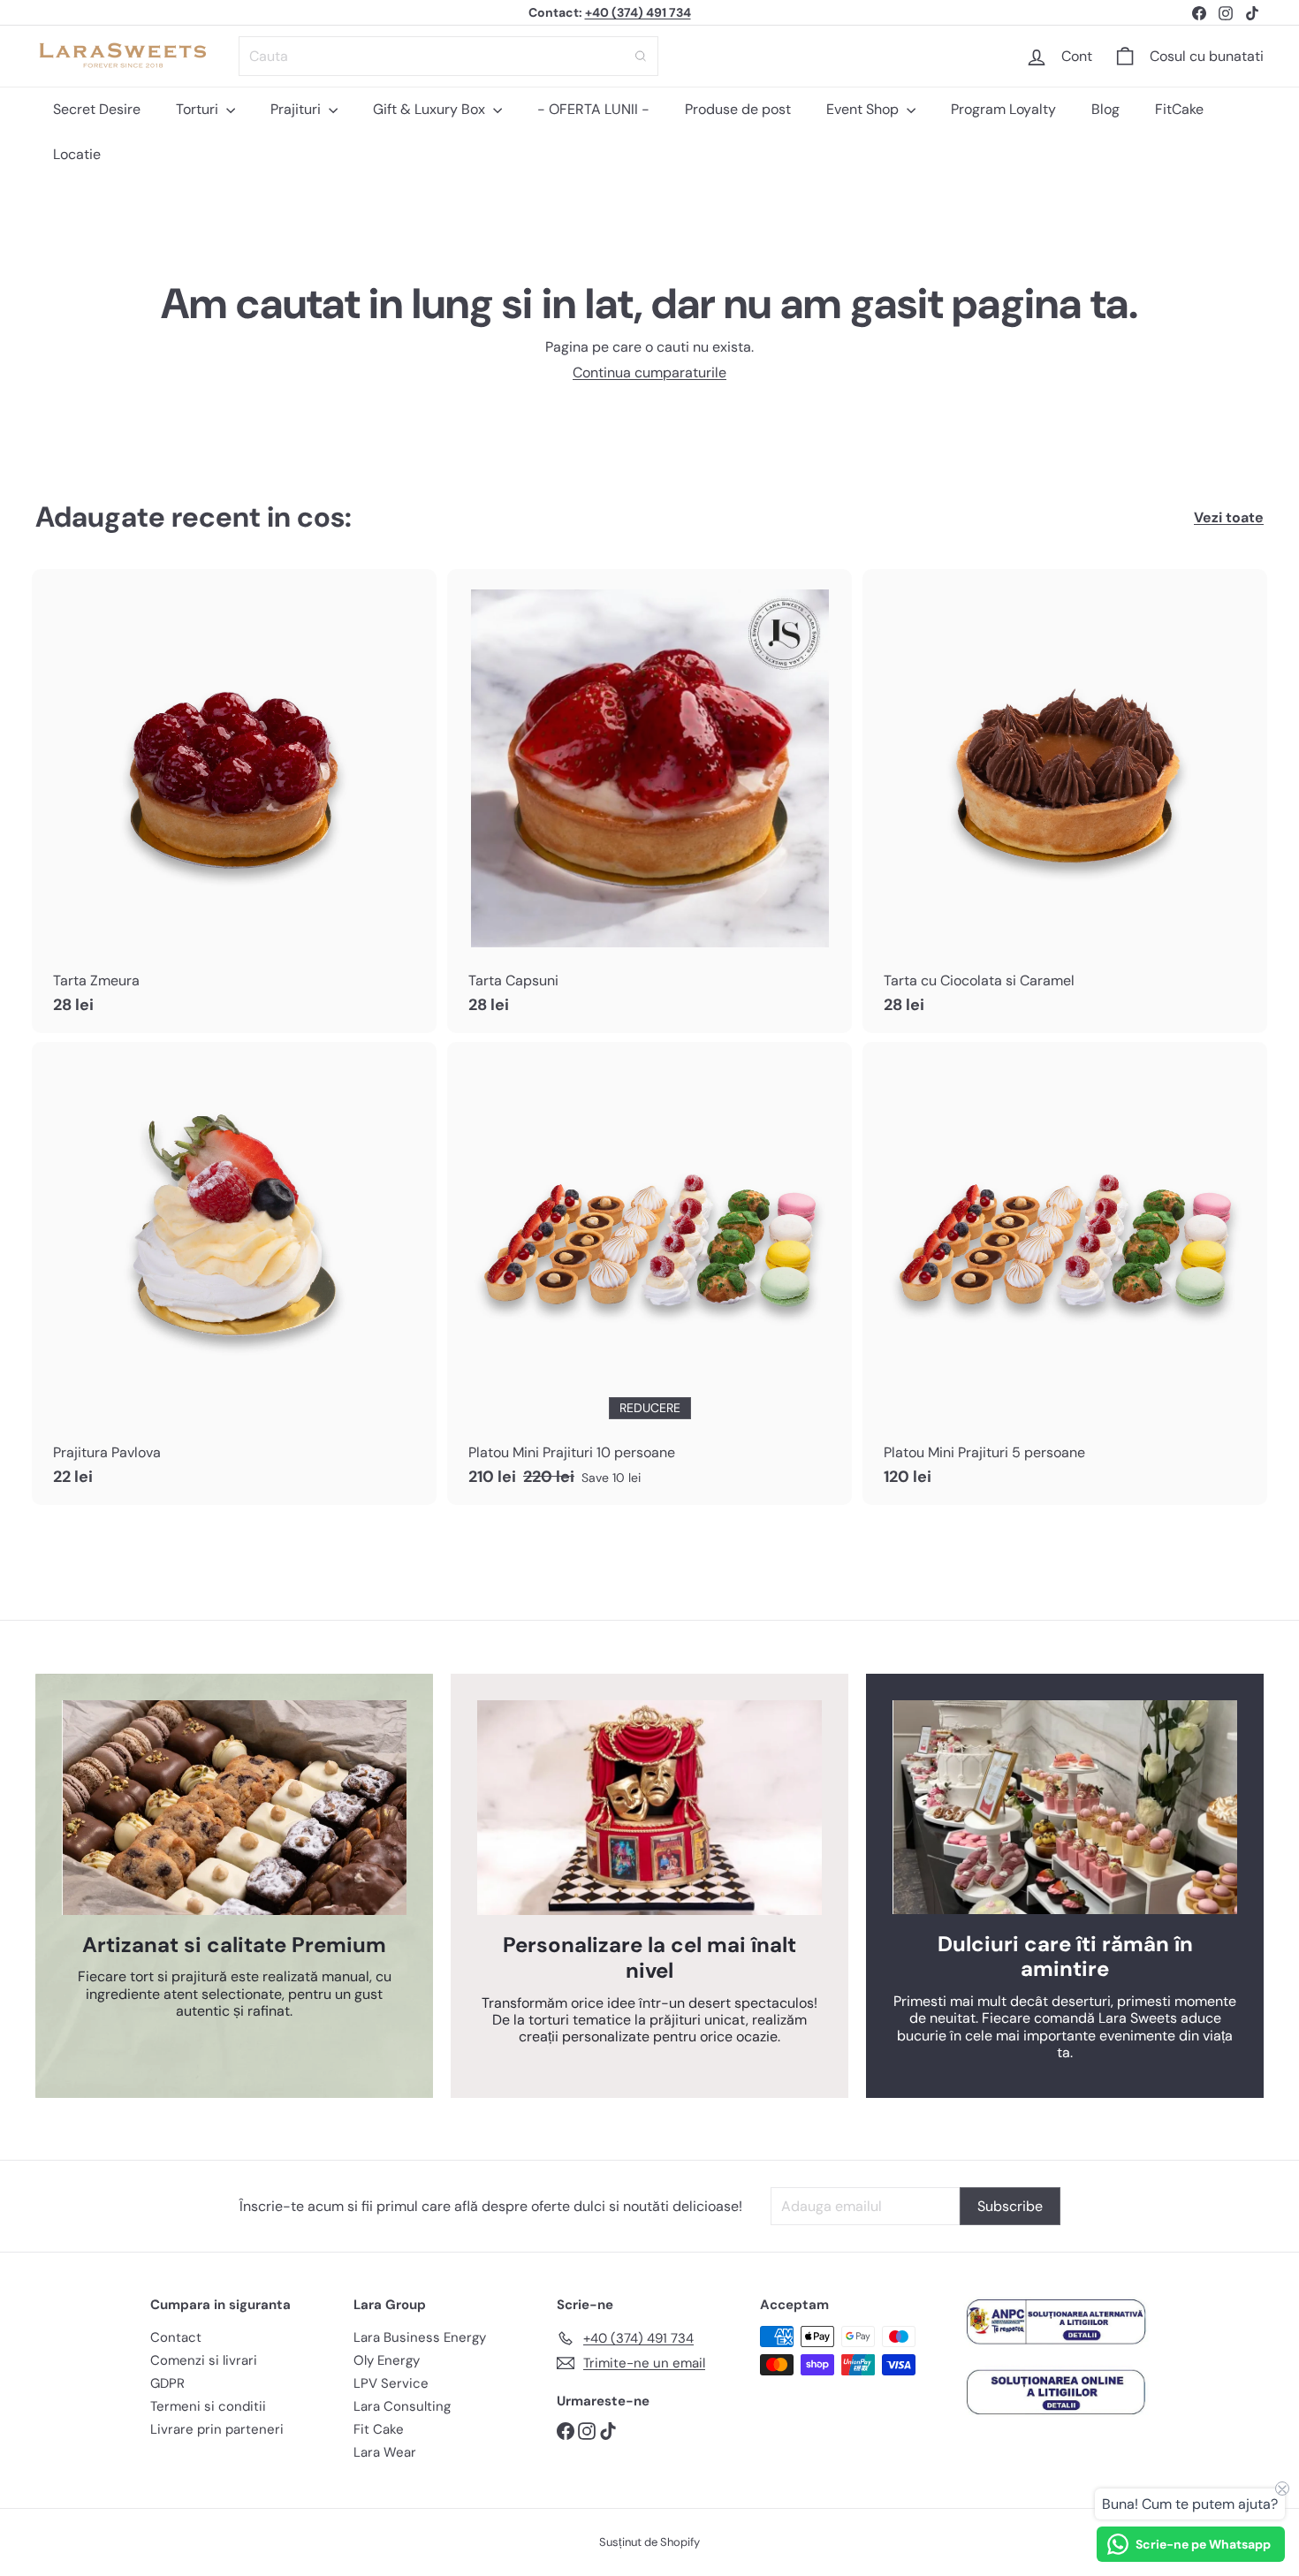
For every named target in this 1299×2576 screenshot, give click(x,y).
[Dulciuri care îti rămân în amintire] (1065, 1807)
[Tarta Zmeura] (234, 801)
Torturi (199, 109)
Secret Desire (97, 109)
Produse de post (738, 109)
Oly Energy (387, 2360)
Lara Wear (385, 2452)
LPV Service (391, 2383)
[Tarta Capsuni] (649, 801)
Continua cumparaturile (649, 372)
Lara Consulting (402, 2406)
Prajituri (297, 109)
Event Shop (864, 109)
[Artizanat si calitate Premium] (234, 1808)
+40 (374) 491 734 (638, 12)
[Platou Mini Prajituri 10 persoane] (649, 1273)
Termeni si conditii (208, 2406)
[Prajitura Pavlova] (234, 1273)
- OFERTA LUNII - (593, 109)
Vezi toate (1229, 517)
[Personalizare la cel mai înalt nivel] (649, 1808)
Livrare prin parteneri (217, 2429)
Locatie (77, 154)
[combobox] (448, 56)
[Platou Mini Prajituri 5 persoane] (1065, 1273)
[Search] (641, 56)
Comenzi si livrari (204, 2360)
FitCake (1179, 109)
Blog (1105, 109)
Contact (176, 2337)
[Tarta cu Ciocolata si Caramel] (1065, 801)
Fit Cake (379, 2429)
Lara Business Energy (420, 2337)
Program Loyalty (1003, 109)
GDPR (167, 2383)
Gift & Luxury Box (431, 109)
